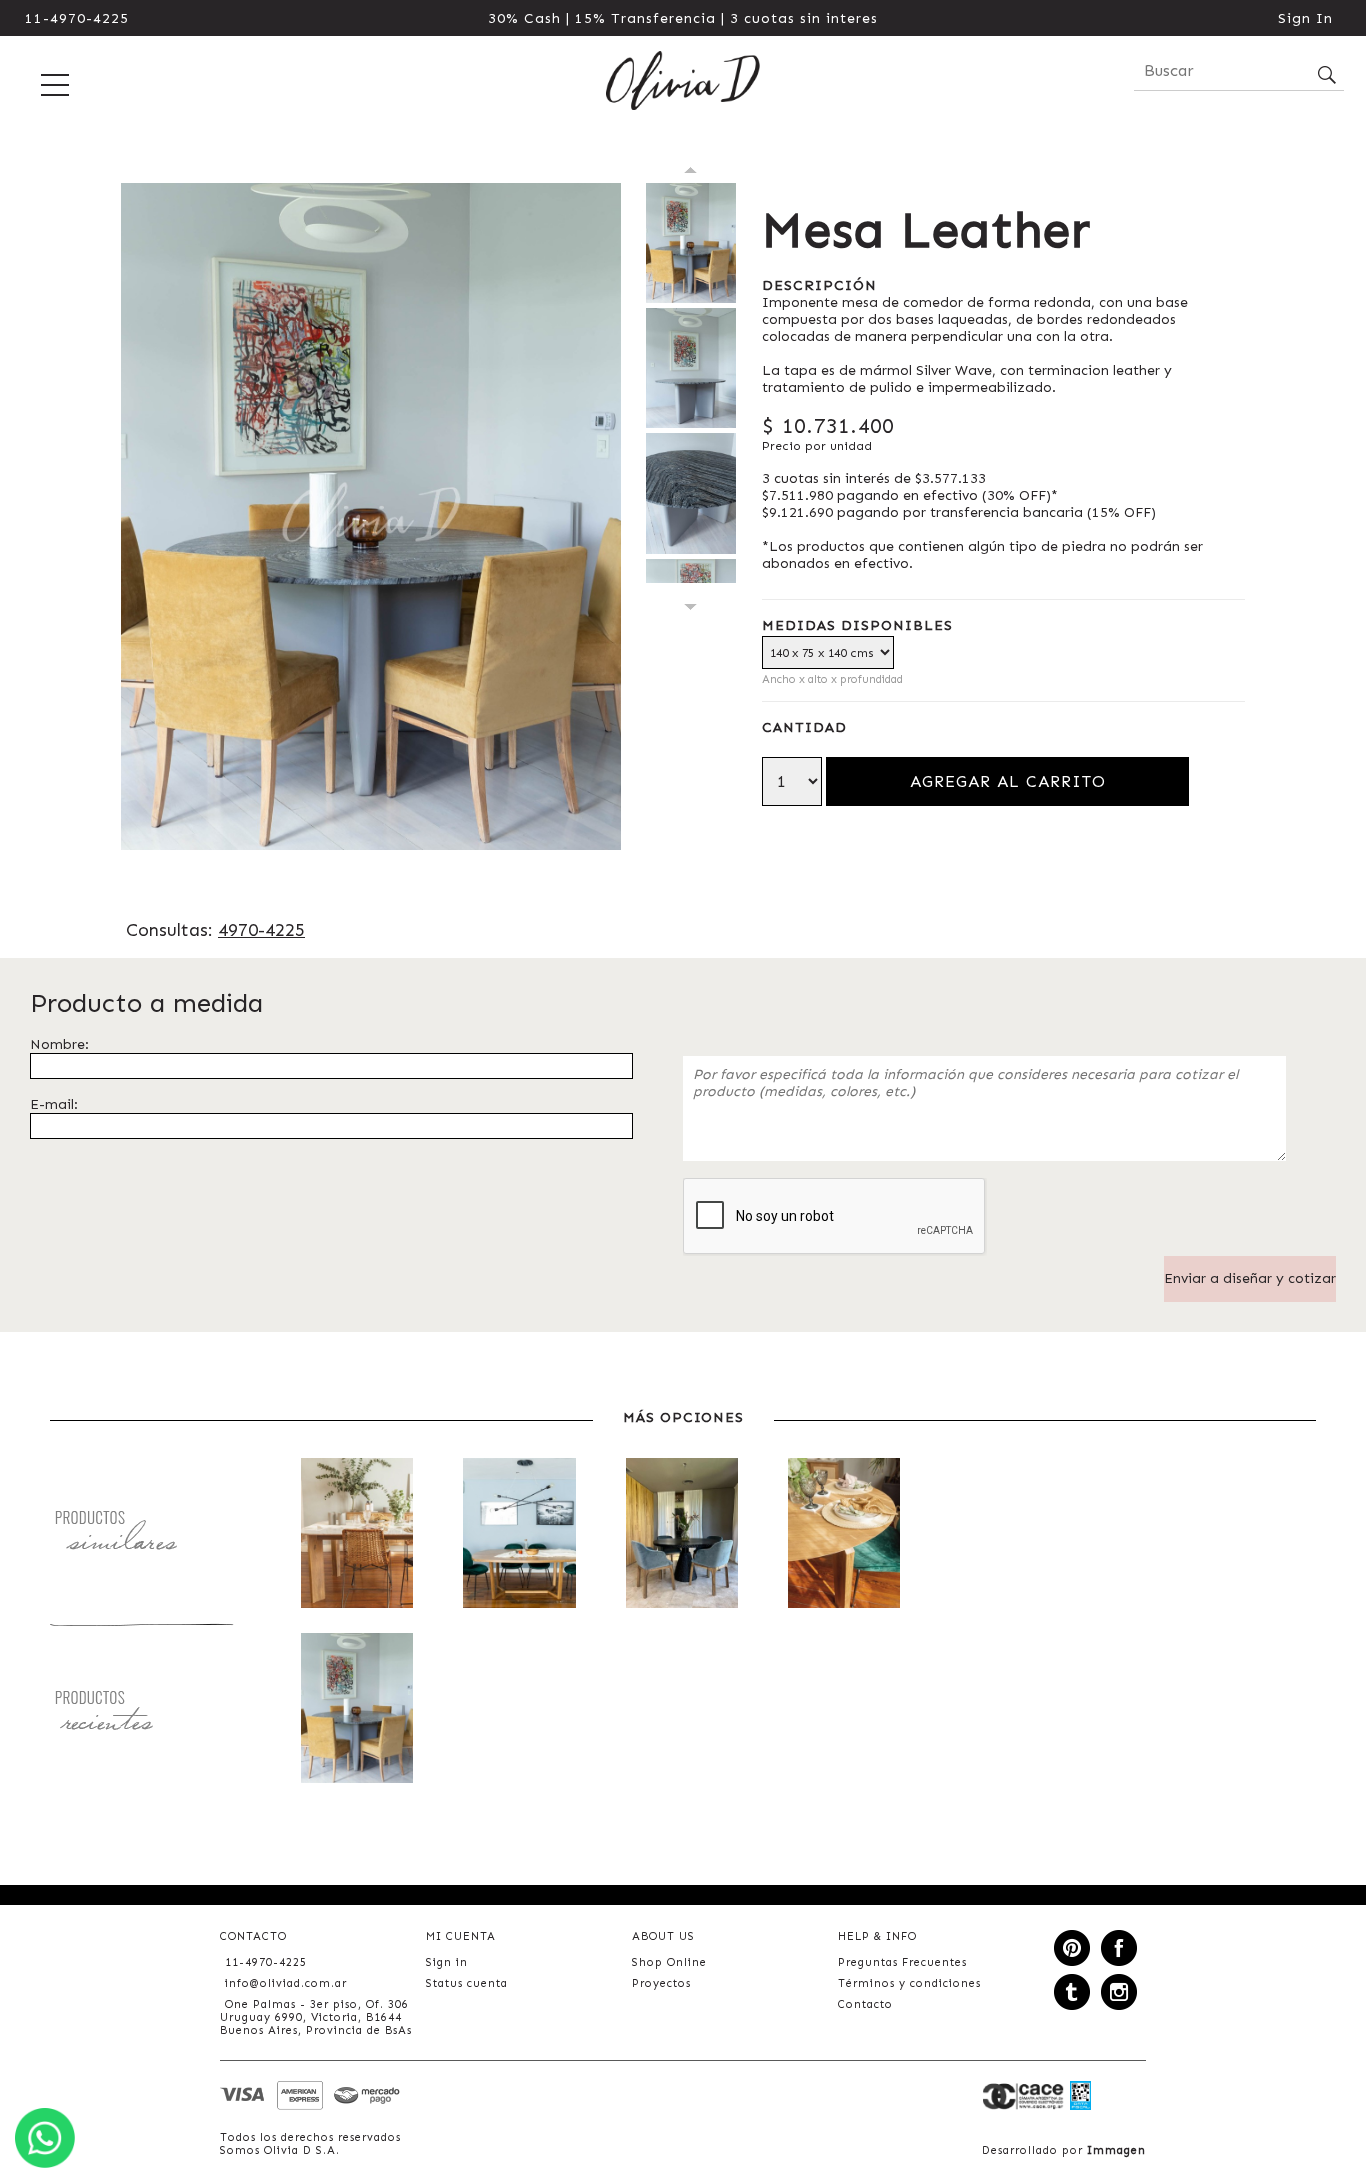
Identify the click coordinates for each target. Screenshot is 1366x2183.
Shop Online (669, 1962)
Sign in (447, 1962)
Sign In (1305, 18)
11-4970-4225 (77, 18)
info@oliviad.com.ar (286, 1983)
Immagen (1116, 2150)
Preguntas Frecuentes (902, 1962)
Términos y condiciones (909, 1983)
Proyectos (661, 1983)
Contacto (865, 2004)
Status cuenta (467, 1983)
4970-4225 (261, 930)
